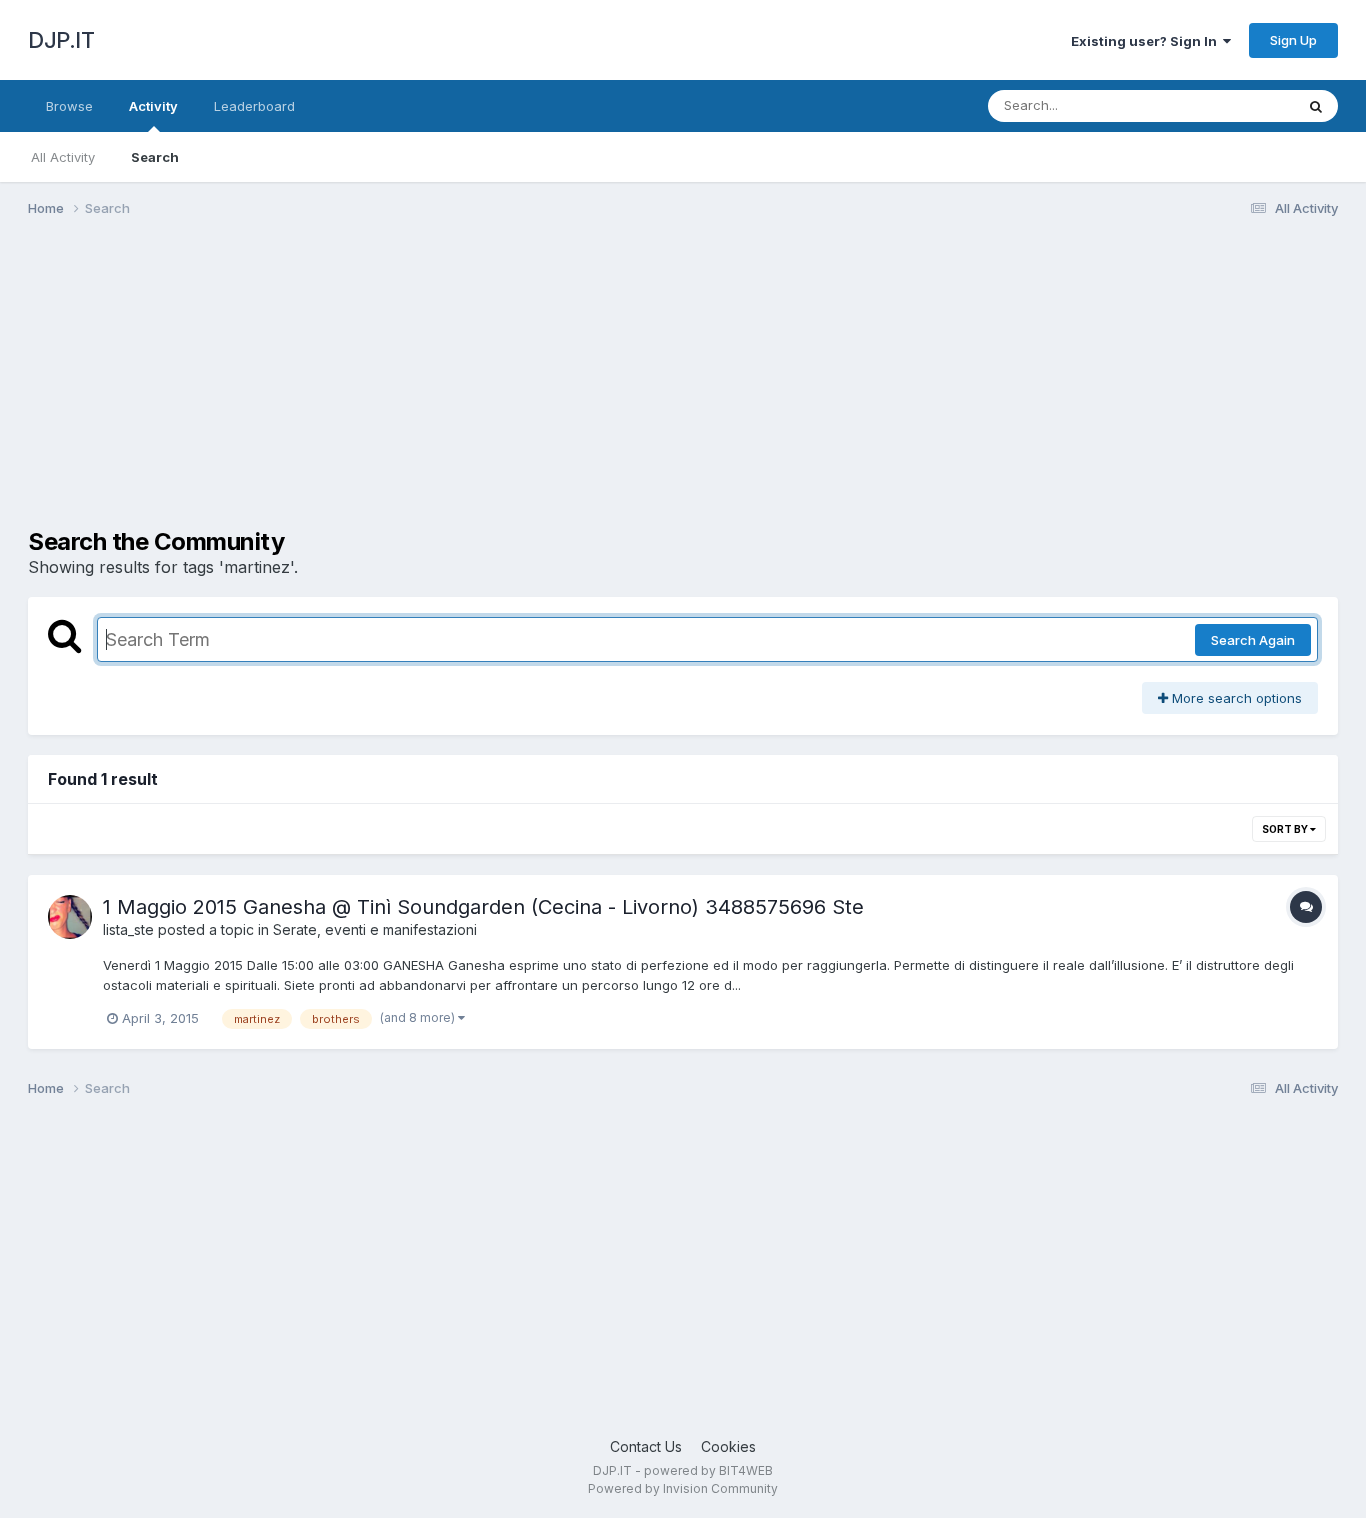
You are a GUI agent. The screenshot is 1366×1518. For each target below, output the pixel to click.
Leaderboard (254, 106)
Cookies (728, 1446)
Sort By (1286, 829)
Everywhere (1232, 105)
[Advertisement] (392, 388)
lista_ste (128, 929)
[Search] (1316, 106)
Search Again (1253, 640)
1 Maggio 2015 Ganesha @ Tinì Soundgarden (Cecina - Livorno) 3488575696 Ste (483, 907)
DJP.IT (61, 40)
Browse (69, 106)
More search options (1235, 698)
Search (155, 157)
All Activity (63, 157)
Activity (153, 106)
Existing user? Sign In (1147, 41)
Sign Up (1293, 40)
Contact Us (646, 1446)
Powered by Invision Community (683, 1488)
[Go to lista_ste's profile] (70, 917)
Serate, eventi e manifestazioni (375, 929)
